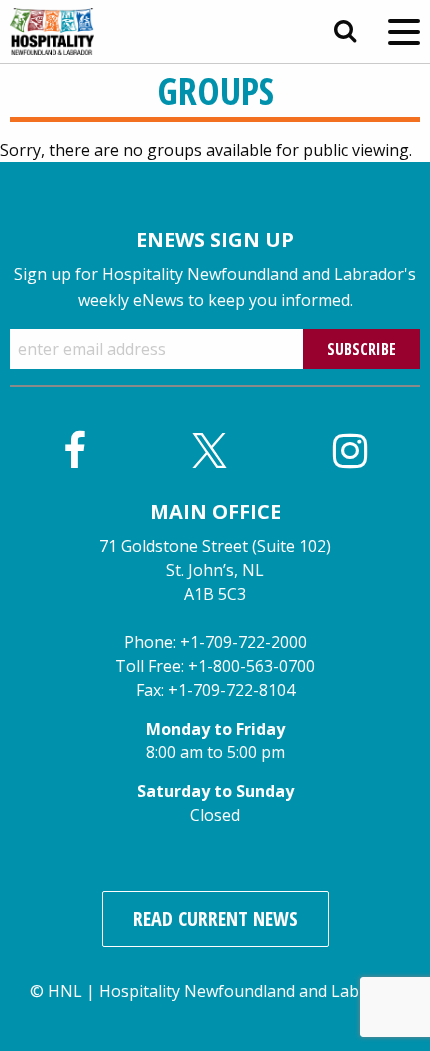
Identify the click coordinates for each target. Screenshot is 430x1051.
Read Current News (215, 918)
